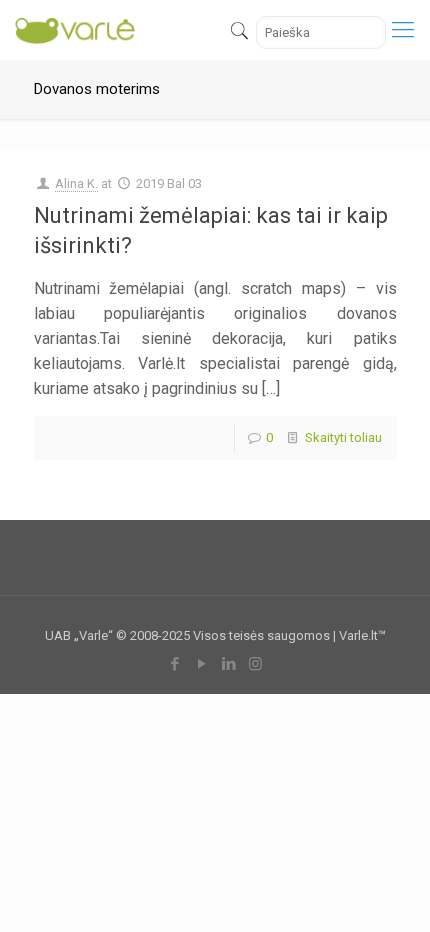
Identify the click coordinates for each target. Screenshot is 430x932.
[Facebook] (174, 664)
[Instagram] (255, 664)
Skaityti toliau (343, 437)
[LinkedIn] (228, 664)
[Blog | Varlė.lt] (76, 30)
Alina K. (76, 183)
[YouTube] (201, 664)
